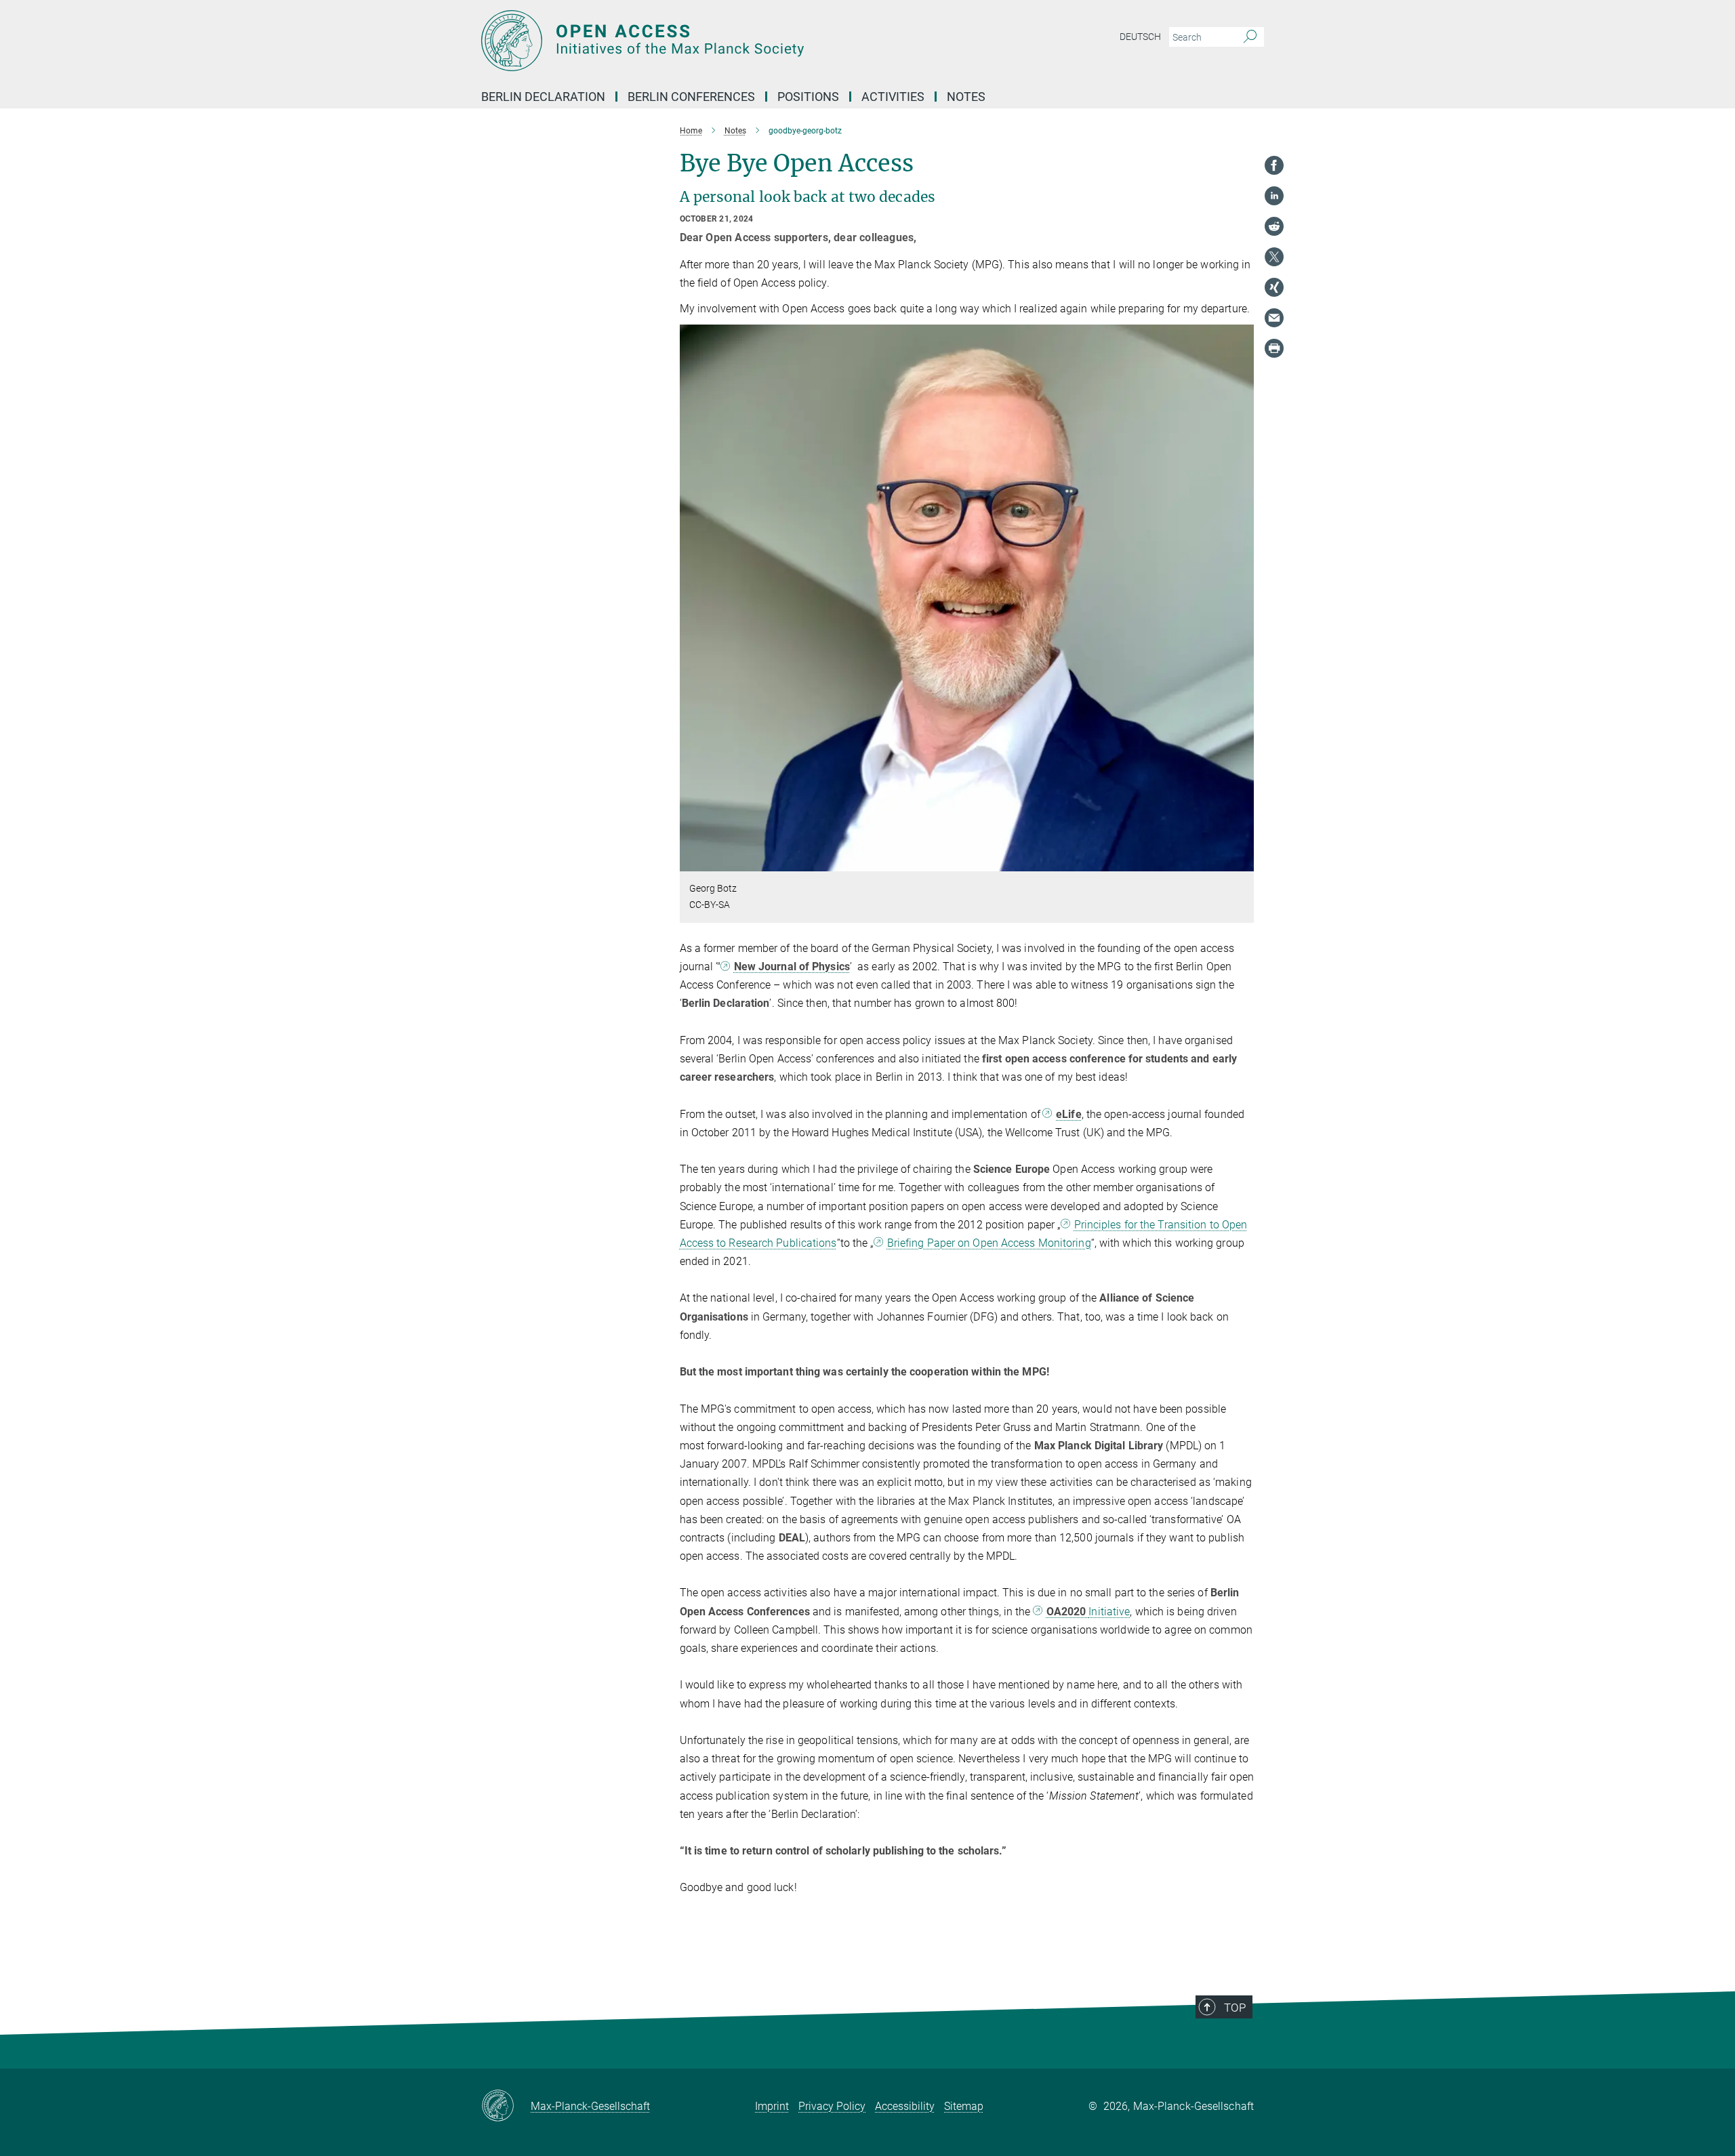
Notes (966, 97)
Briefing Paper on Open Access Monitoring (989, 1243)
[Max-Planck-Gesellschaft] (506, 2107)
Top (1235, 2008)
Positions (808, 97)
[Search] (1250, 37)
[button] (1242, 862)
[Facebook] (1274, 165)
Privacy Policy (832, 2106)
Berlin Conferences (691, 97)
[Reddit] (1274, 226)
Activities (893, 97)
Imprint (772, 2106)
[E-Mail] (1274, 318)
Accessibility (905, 2106)
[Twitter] (1274, 257)
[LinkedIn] (1274, 196)
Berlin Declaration (543, 97)
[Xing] (1274, 287)
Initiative (1088, 1612)
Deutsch (1140, 37)
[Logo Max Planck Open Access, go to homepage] (735, 41)
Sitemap (964, 2106)
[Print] (1274, 348)
